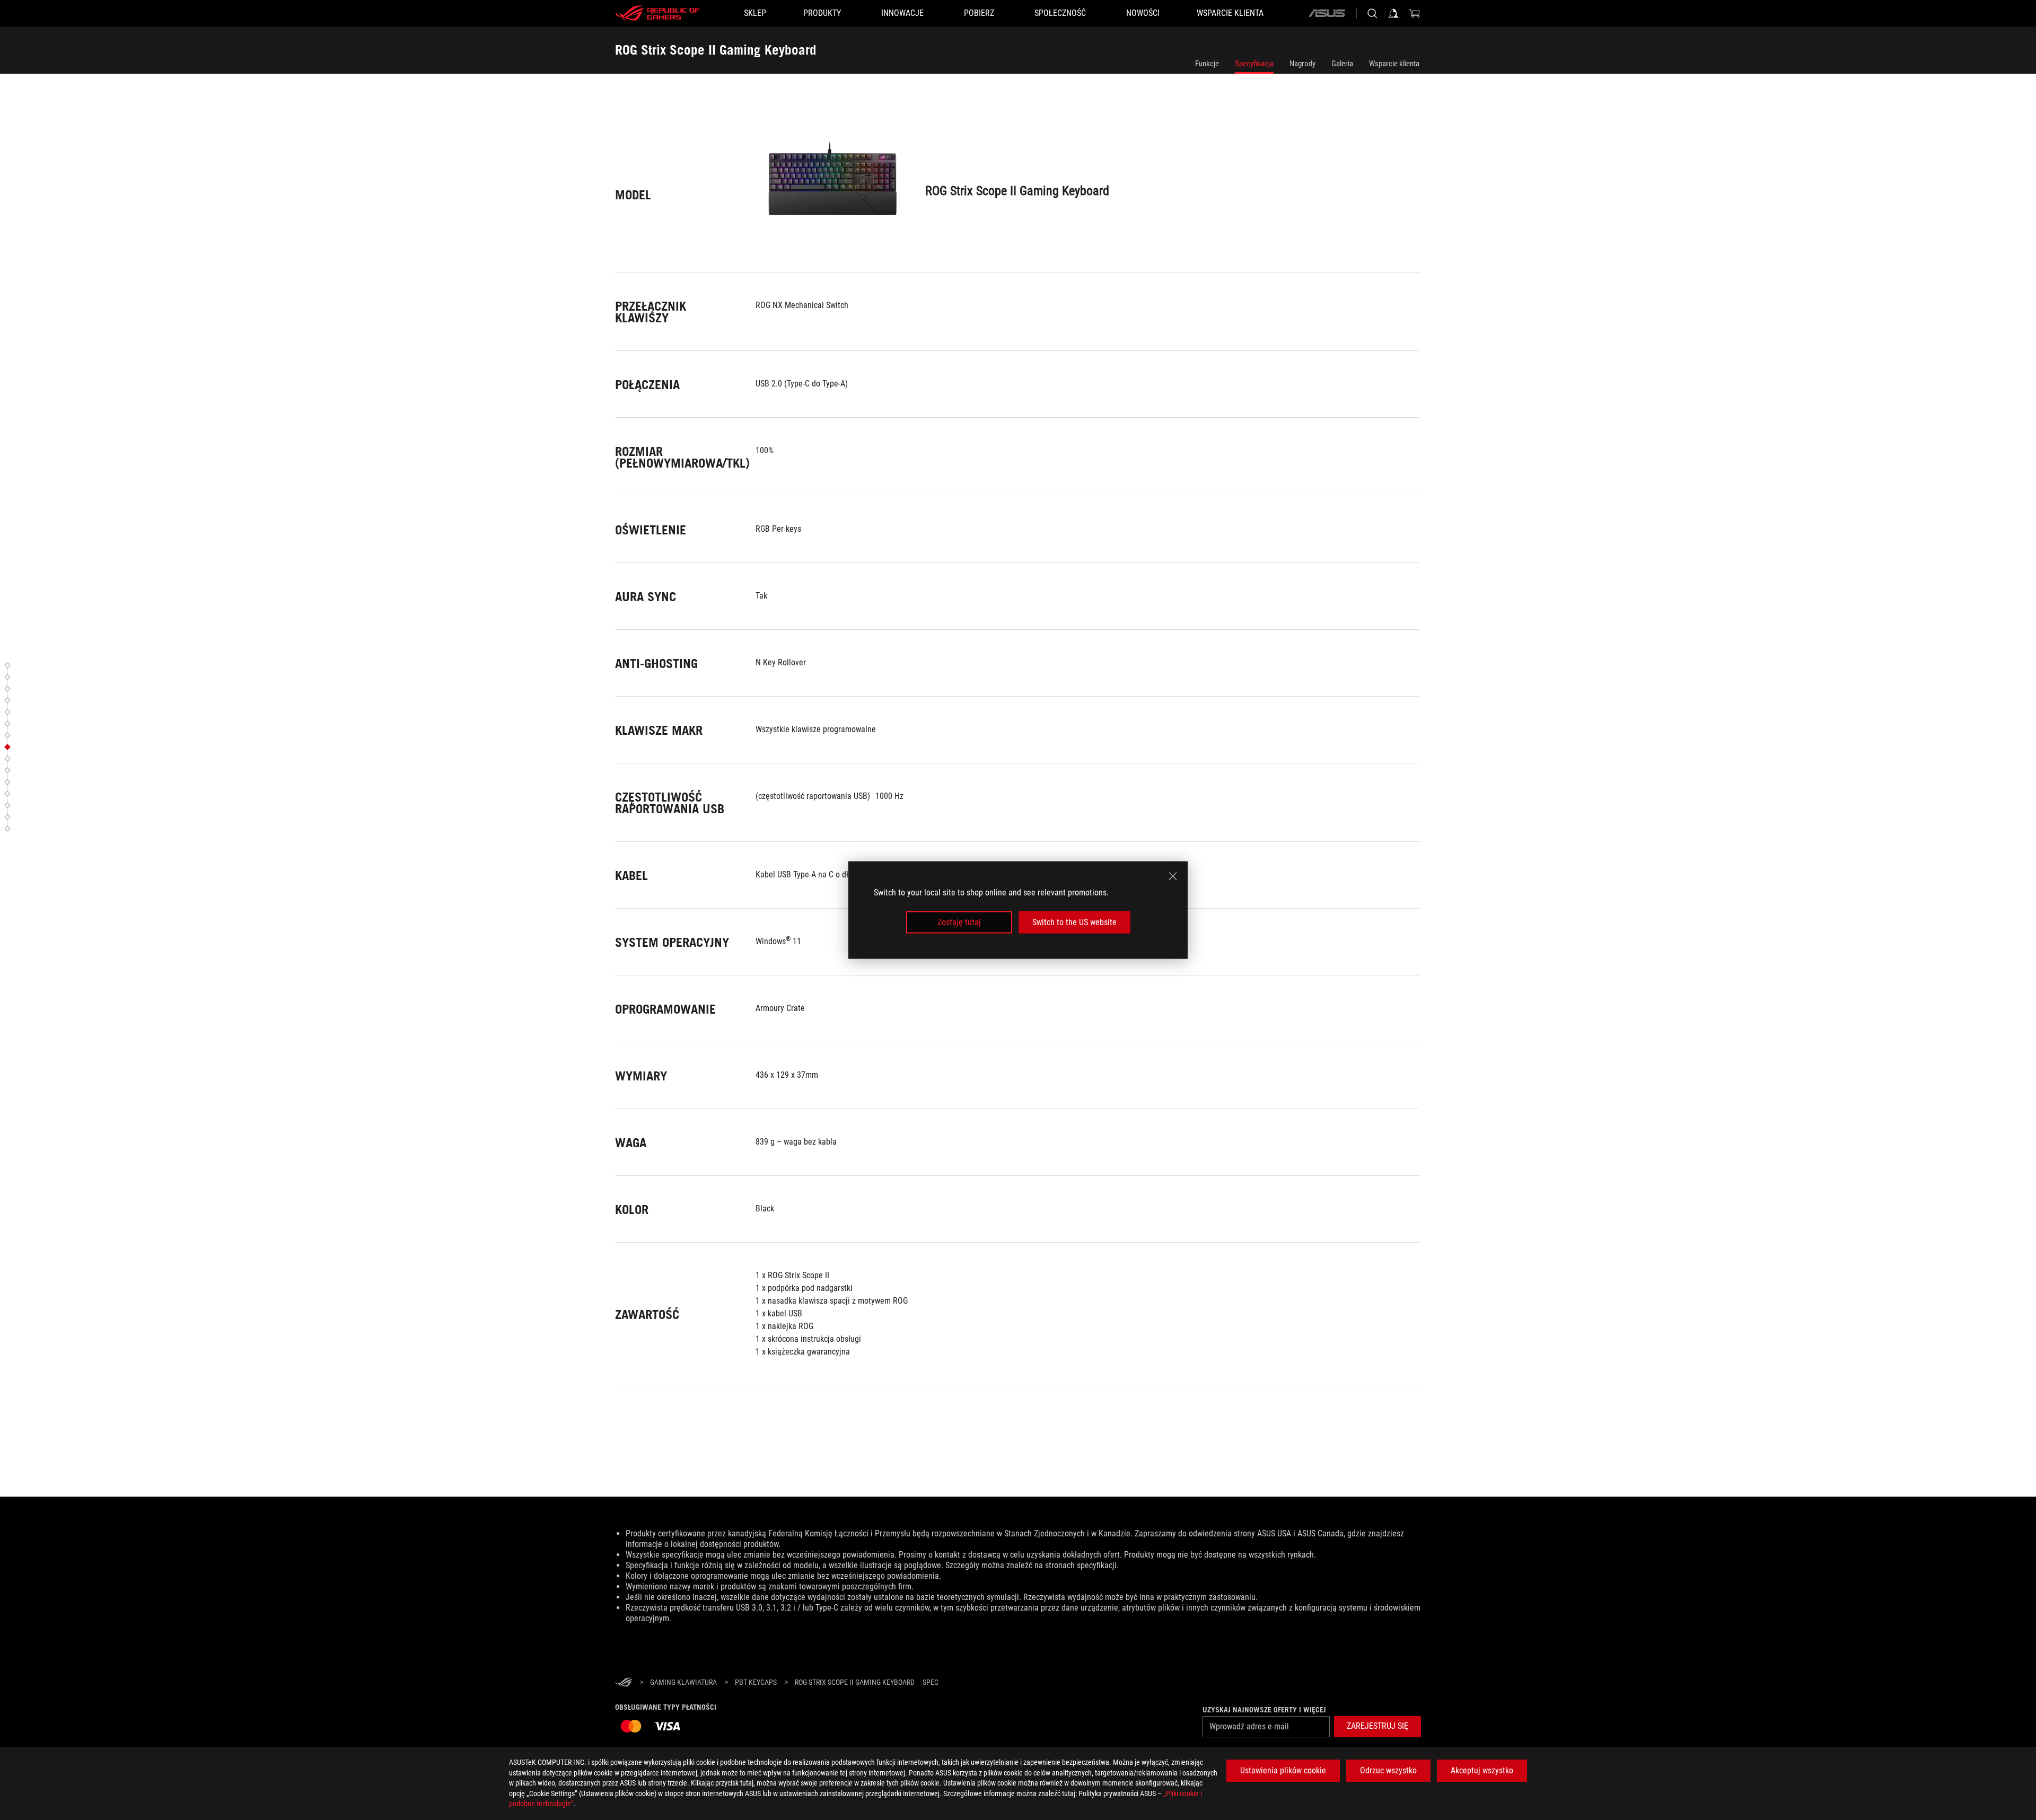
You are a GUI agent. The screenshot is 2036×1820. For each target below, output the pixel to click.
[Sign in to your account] (1393, 13)
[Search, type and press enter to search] (1372, 13)
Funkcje (1207, 64)
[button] (9, 665)
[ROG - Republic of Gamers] (657, 13)
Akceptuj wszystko (1482, 1770)
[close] (1173, 876)
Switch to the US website (1074, 922)
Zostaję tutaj (959, 922)
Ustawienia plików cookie (1283, 1770)
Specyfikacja (1254, 64)
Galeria (1342, 64)
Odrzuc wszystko (1388, 1770)
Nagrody (1302, 64)
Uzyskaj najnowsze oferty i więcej (1264, 1710)
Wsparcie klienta (1394, 64)
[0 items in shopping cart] (1415, 13)
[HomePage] (624, 1683)
